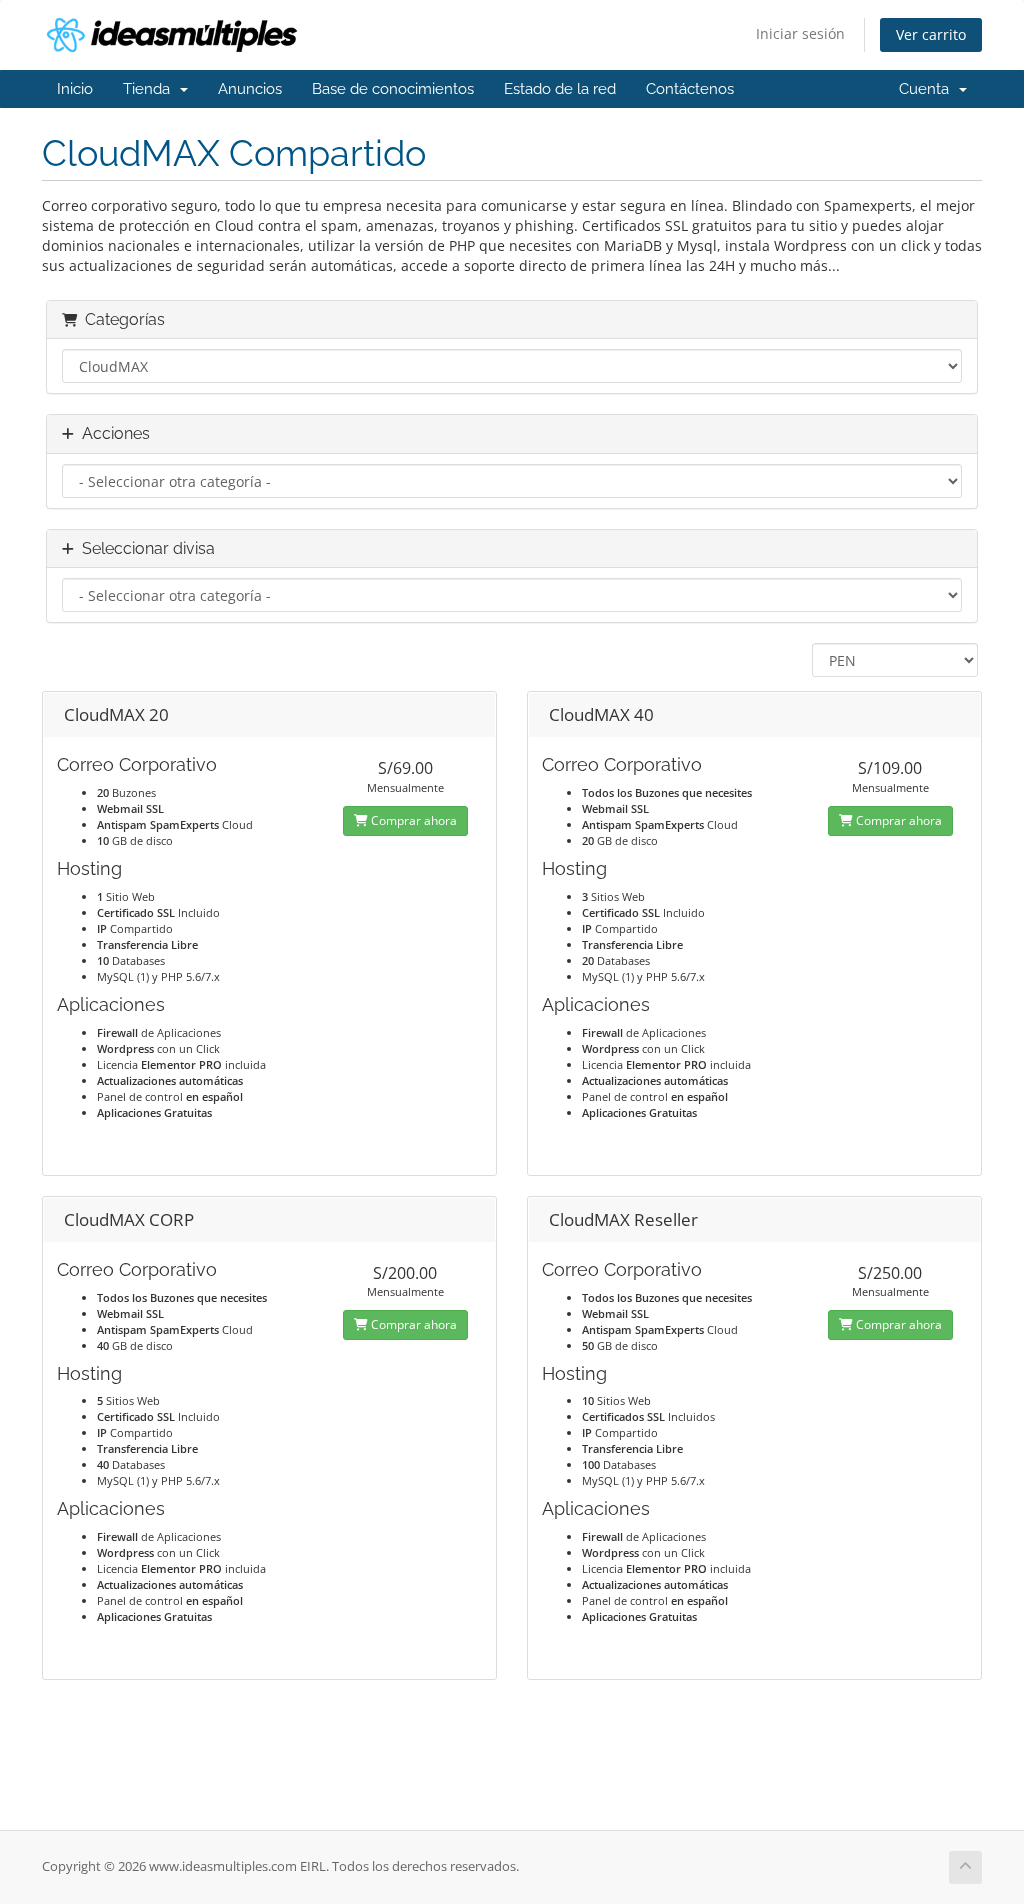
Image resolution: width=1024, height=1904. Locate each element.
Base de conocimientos (393, 89)
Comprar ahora (412, 820)
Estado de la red (560, 89)
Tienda (150, 89)
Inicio (75, 89)
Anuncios (250, 89)
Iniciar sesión (800, 33)
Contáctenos (690, 89)
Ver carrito (931, 34)
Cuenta (928, 89)
